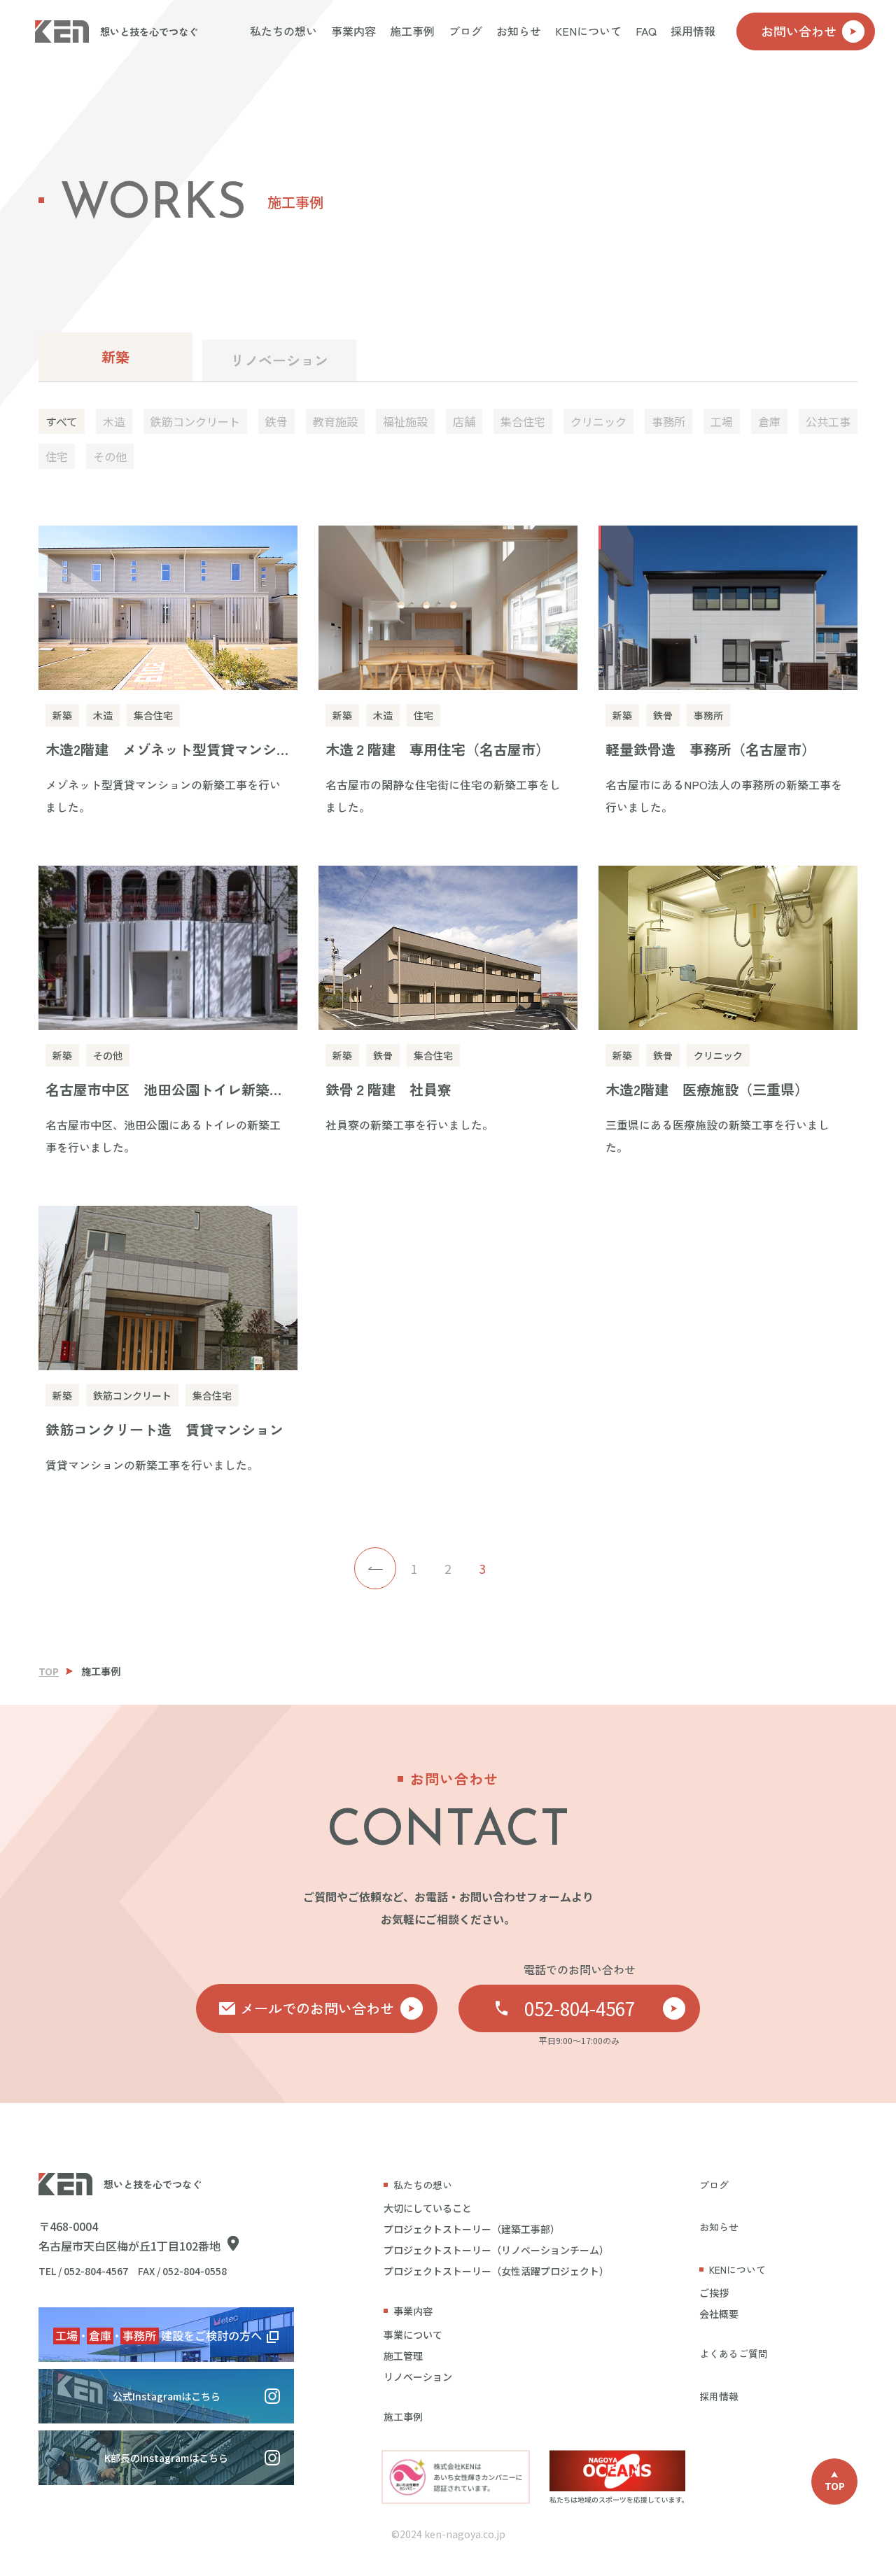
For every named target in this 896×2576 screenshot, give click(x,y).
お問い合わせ (799, 31)
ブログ (465, 31)
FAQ (646, 31)
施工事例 (412, 31)
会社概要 (719, 2314)
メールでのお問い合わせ (317, 2008)
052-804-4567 (580, 2008)
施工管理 (403, 2356)
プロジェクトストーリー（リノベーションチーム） (496, 2250)
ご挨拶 (714, 2293)
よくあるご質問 (734, 2353)
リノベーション (279, 360)
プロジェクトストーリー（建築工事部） (472, 2229)
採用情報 (693, 31)
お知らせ (519, 31)
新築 (115, 357)
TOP (49, 1671)
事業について (413, 2335)
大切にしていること (428, 2208)
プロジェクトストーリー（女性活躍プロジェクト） (496, 2271)
